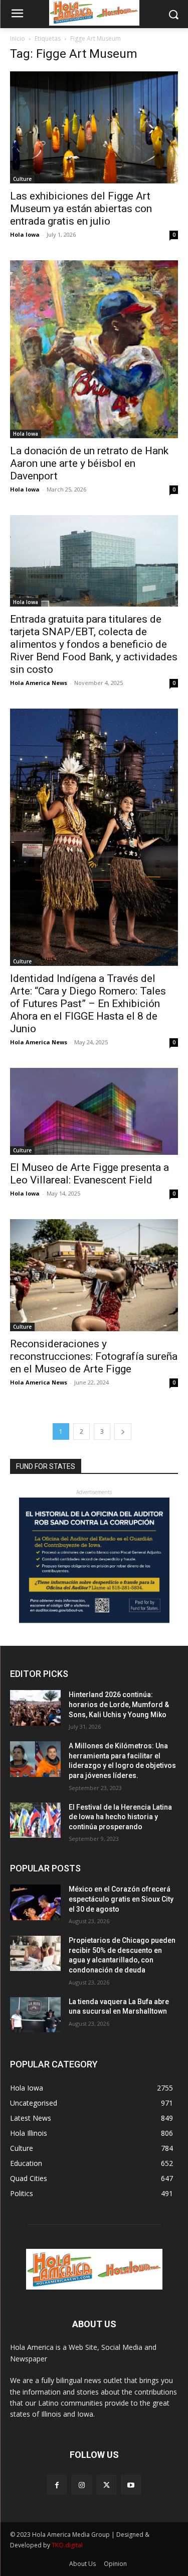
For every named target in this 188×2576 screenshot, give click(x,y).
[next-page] (123, 1431)
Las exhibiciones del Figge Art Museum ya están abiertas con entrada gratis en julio (81, 209)
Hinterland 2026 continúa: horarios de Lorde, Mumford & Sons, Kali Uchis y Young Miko (119, 1704)
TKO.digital (67, 2545)
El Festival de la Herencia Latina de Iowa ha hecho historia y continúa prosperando (120, 1817)
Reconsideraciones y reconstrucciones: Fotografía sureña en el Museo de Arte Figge (94, 1356)
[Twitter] (107, 2485)
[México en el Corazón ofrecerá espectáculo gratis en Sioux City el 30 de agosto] (35, 1902)
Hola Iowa (25, 234)
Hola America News (39, 683)
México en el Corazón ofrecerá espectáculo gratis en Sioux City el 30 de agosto (121, 1899)
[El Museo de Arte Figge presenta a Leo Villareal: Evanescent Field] (94, 1111)
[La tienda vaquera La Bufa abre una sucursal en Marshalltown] (35, 2015)
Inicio (18, 38)
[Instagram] (81, 2485)
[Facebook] (57, 2485)
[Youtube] (131, 2485)
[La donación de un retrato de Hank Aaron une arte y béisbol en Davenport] (94, 349)
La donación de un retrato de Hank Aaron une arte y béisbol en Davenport (89, 463)
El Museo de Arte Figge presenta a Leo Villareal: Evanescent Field (89, 1174)
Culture (22, 179)
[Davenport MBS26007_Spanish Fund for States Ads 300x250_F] (94, 1620)
